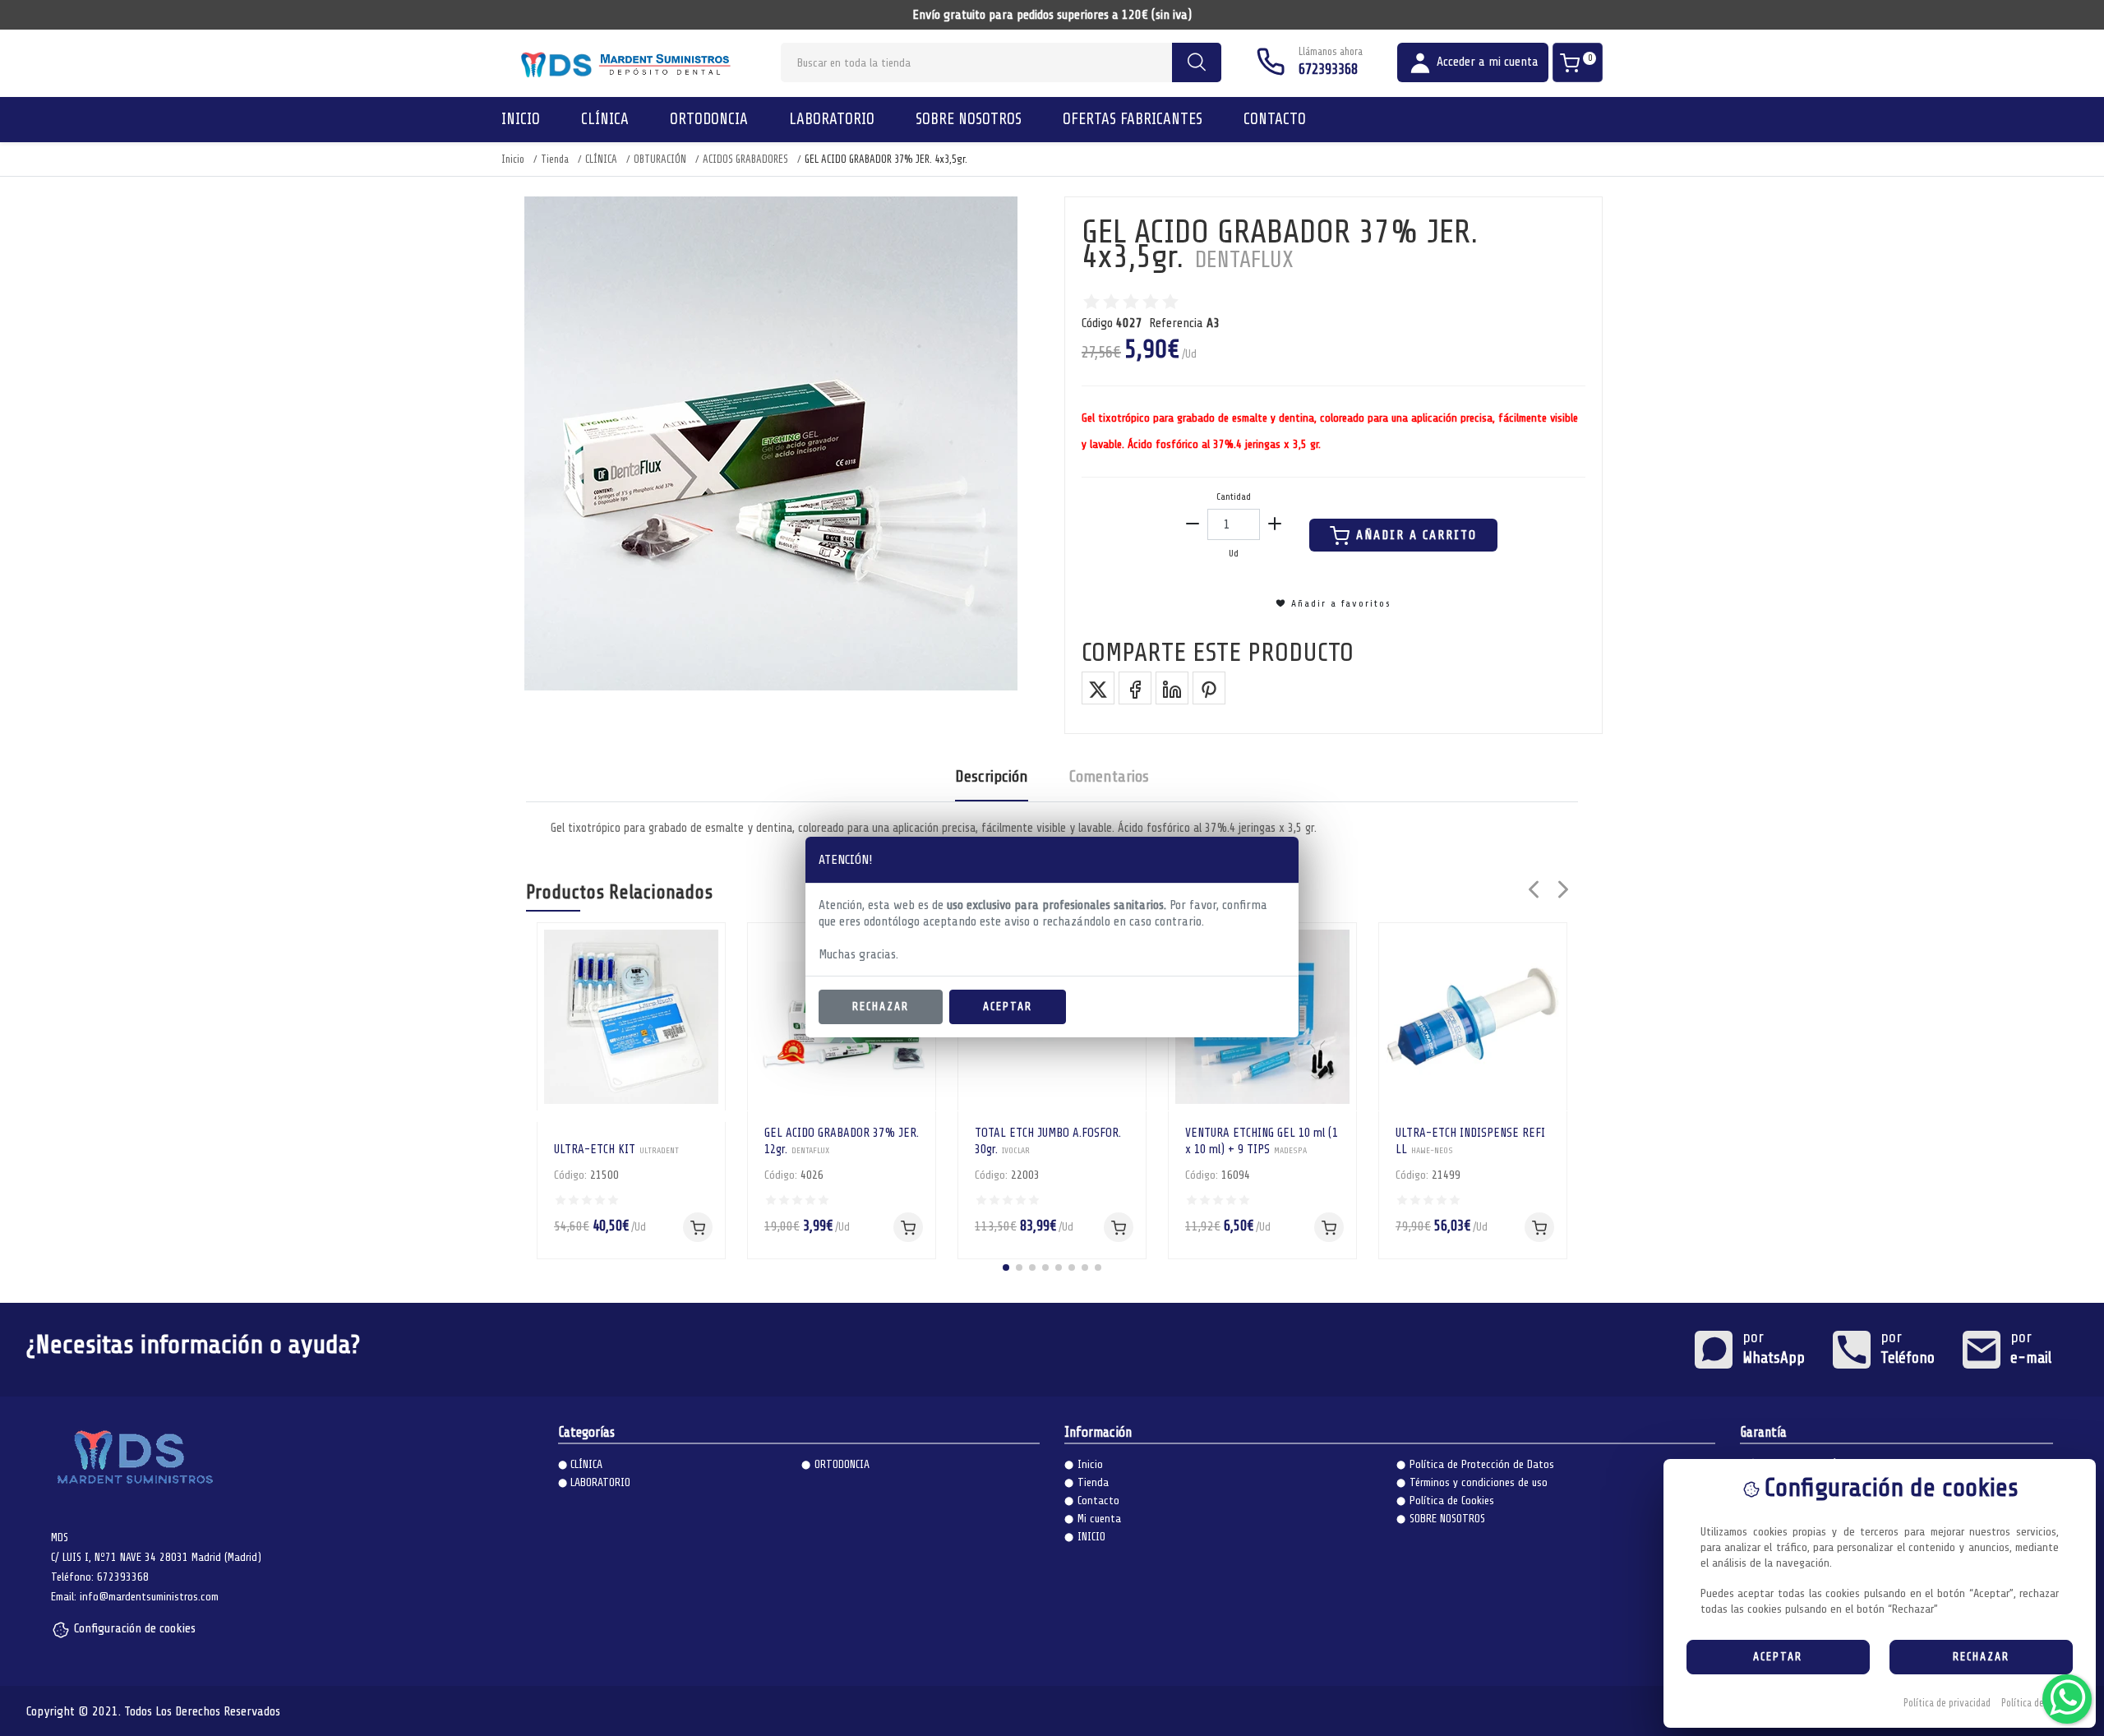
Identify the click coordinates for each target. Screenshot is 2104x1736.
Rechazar (881, 1007)
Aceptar (1008, 1007)
